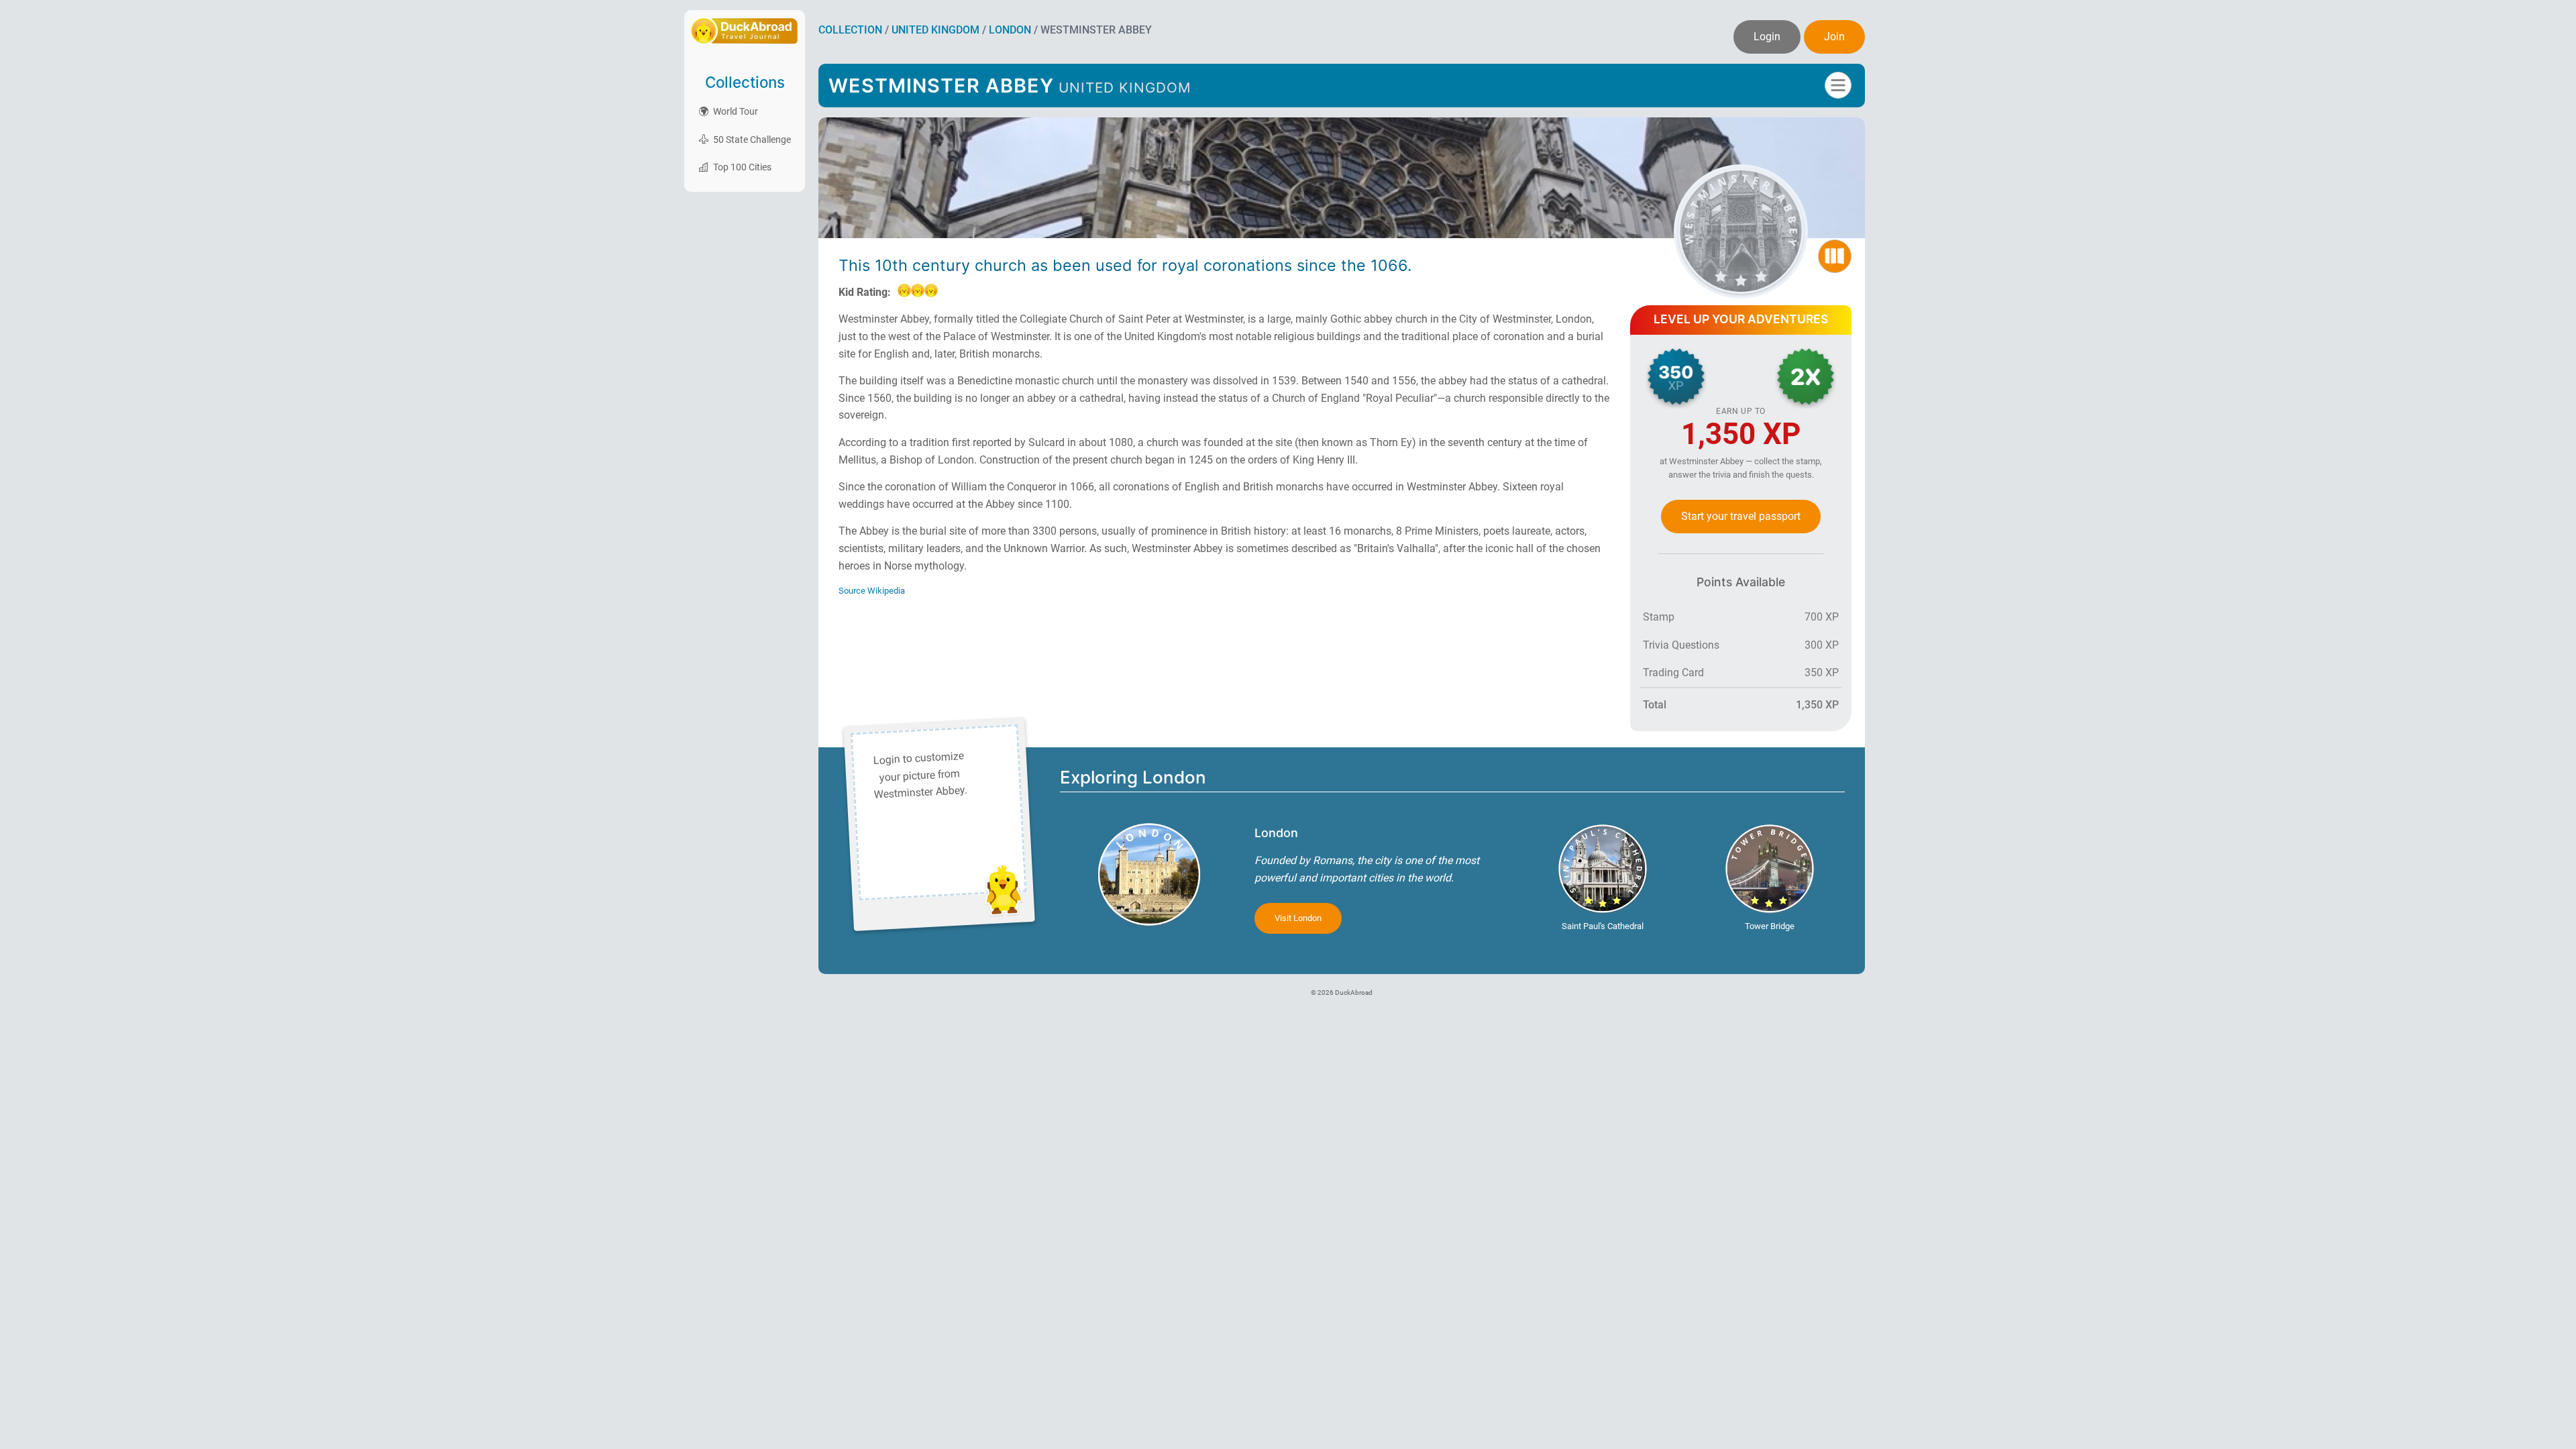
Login (1767, 37)
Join (1834, 37)
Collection (850, 30)
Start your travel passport (1741, 516)
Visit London (1298, 918)
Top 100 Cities (741, 167)
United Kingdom (935, 30)
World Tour (735, 111)
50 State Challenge (751, 140)
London (1010, 30)
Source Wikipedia (872, 591)
